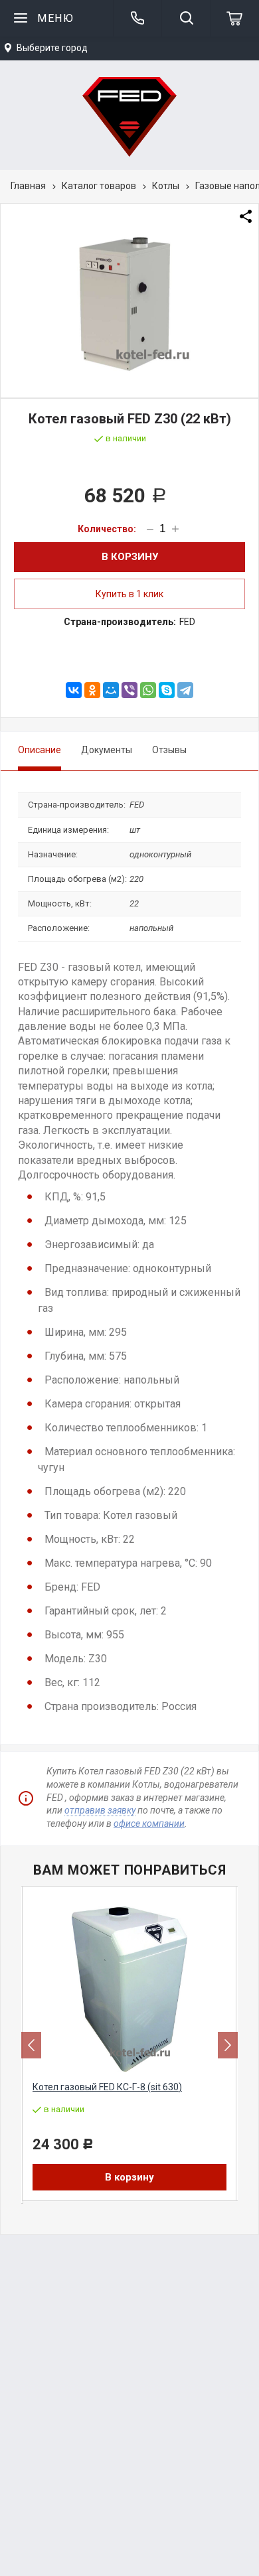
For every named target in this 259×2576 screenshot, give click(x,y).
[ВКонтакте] (74, 690)
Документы (107, 750)
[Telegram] (185, 690)
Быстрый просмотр (137, 2063)
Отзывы (169, 750)
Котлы (166, 186)
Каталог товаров (99, 186)
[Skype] (167, 690)
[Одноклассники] (92, 690)
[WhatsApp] (148, 690)
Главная (28, 186)
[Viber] (129, 690)
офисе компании (149, 1824)
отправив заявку (100, 1810)
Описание (40, 750)
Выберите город (52, 48)
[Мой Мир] (111, 690)
